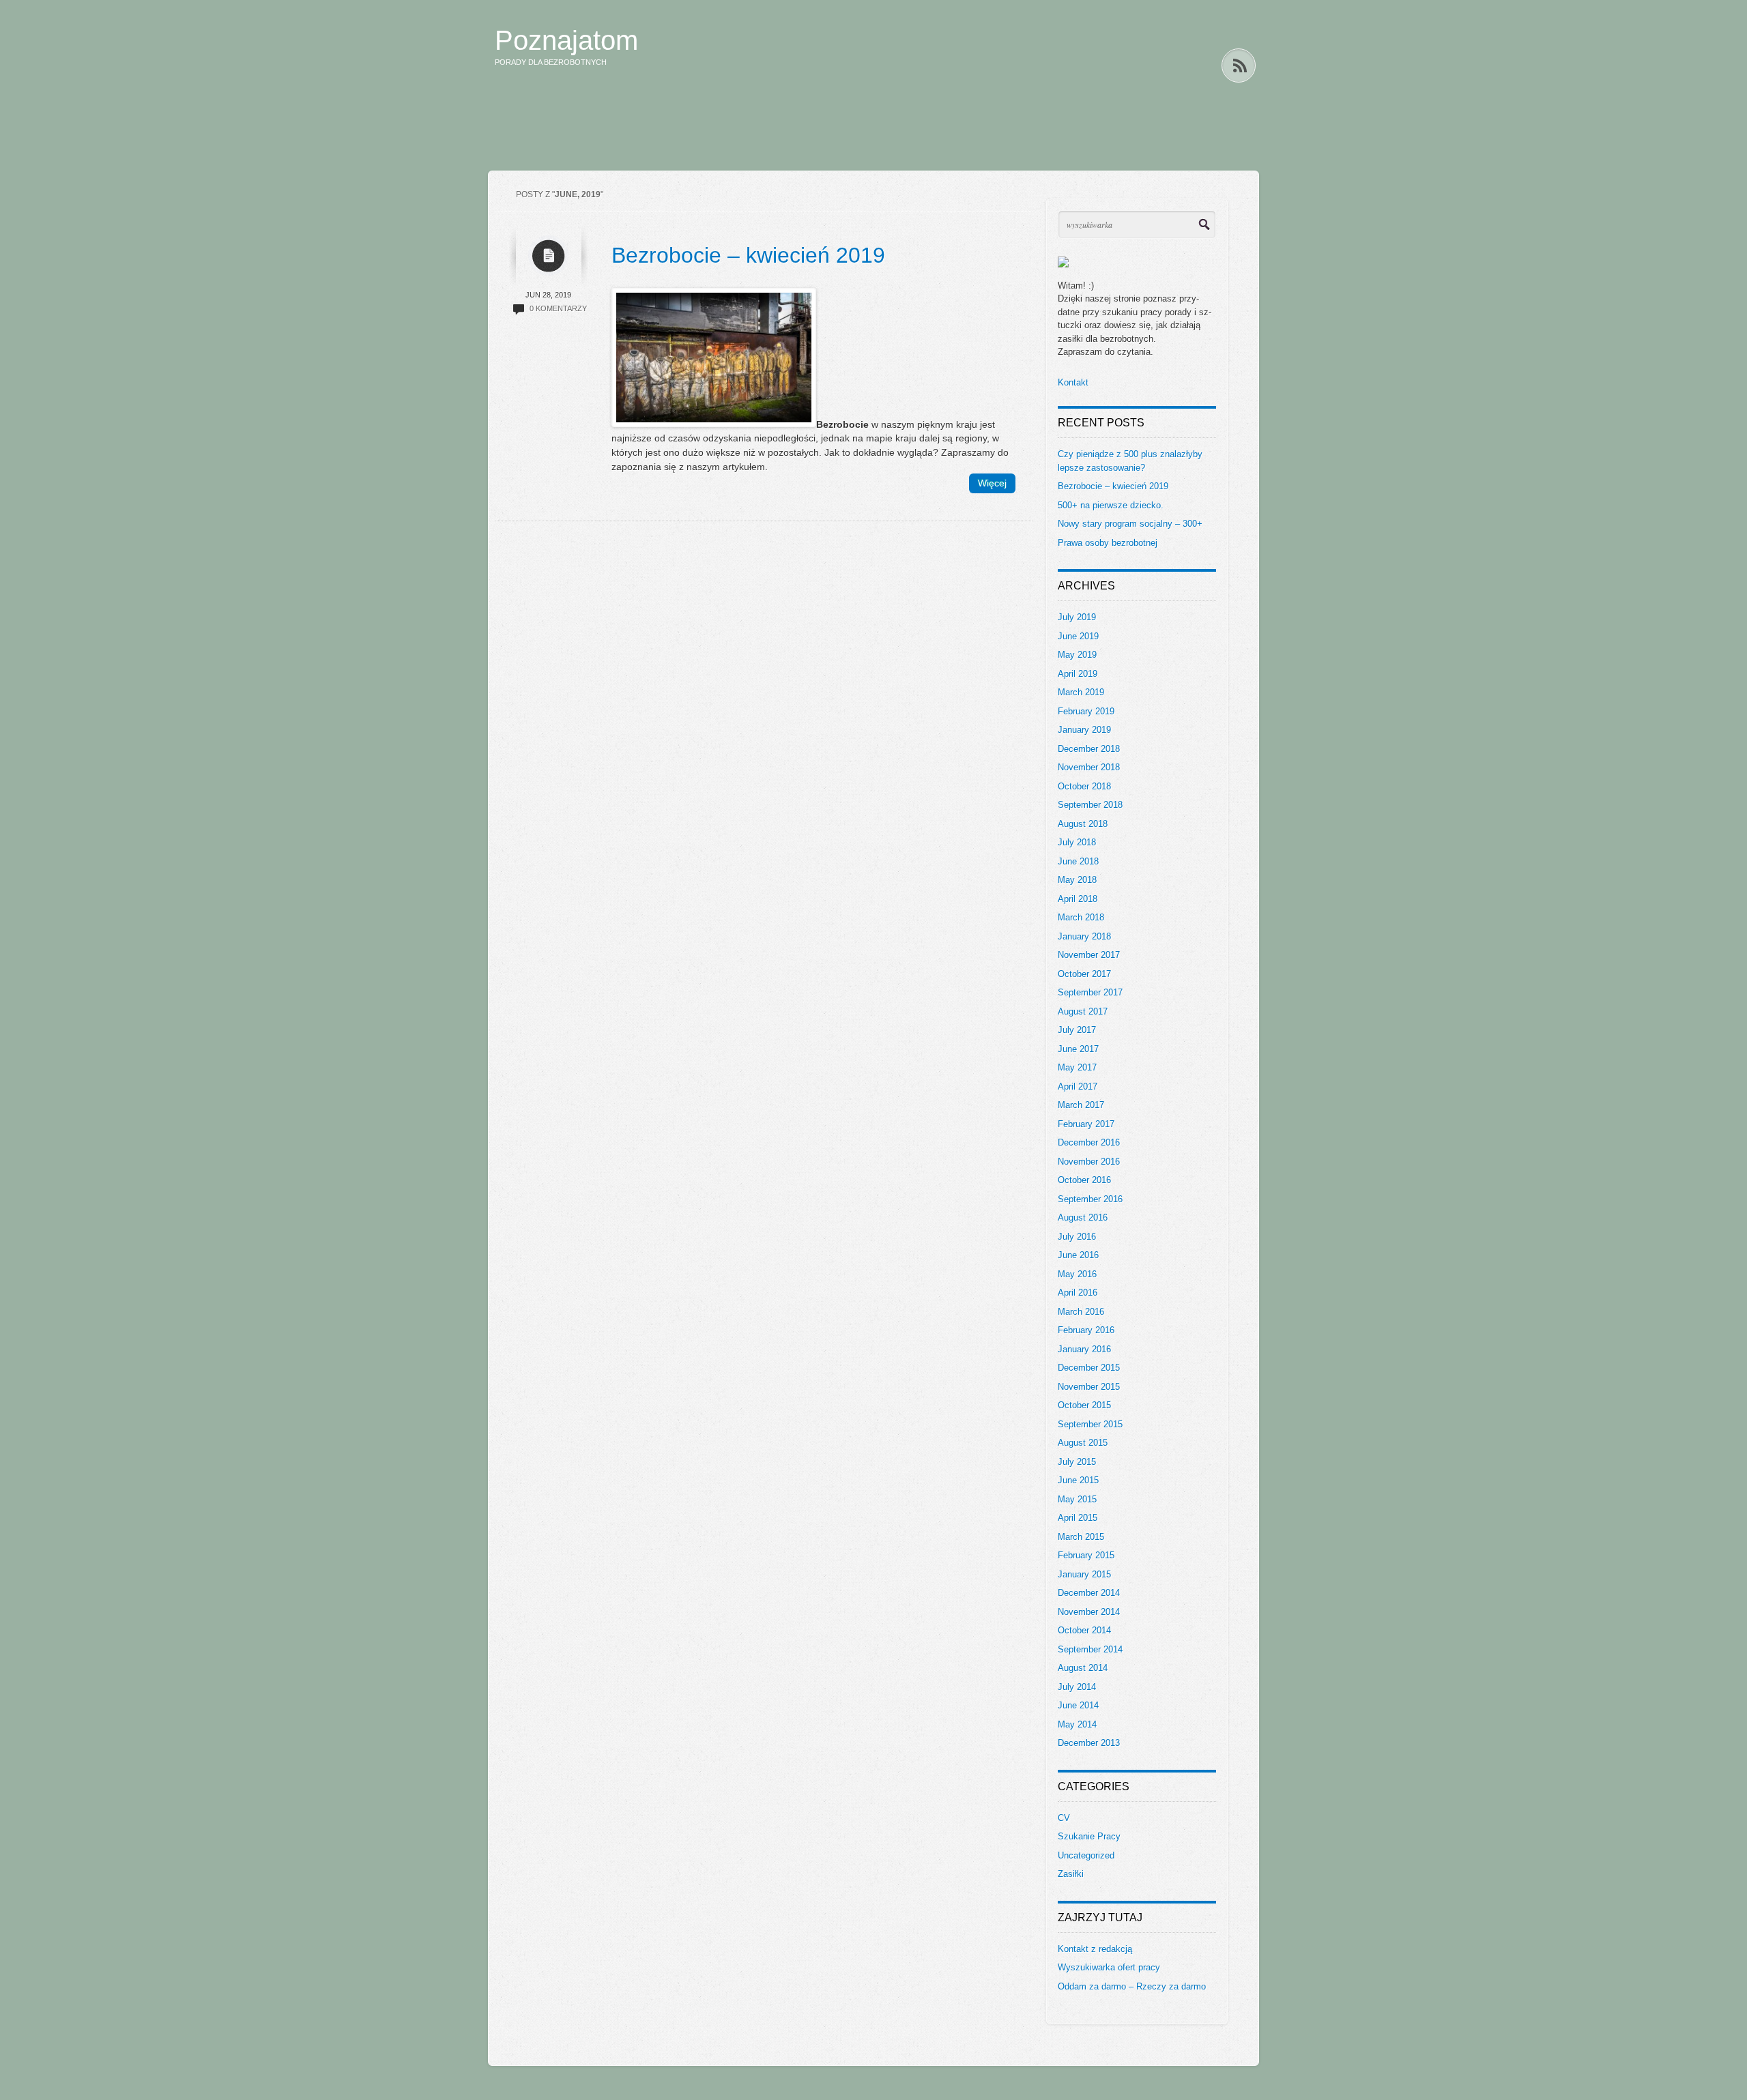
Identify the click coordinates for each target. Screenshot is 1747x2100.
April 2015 (1078, 1518)
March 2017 (1081, 1105)
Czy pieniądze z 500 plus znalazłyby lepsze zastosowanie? (1130, 461)
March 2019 (1081, 692)
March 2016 (1081, 1312)
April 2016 (1078, 1293)
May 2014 (1077, 1724)
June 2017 (1078, 1049)
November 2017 (1089, 955)
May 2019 (1077, 655)
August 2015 (1083, 1443)
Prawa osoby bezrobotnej (1108, 543)
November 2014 (1089, 1612)
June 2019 (1078, 636)
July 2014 (1077, 1687)
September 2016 (1090, 1199)
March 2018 (1081, 917)
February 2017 (1086, 1124)
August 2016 (1083, 1217)
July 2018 (1077, 842)
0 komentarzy (558, 308)
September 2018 (1090, 805)
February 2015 (1086, 1555)
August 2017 (1083, 1011)
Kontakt (1073, 382)
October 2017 (1084, 974)
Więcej (992, 483)
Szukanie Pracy (1089, 1836)
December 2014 (1089, 1593)
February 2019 (1086, 711)
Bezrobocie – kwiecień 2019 (748, 255)
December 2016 (1089, 1142)
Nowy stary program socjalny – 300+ (1130, 524)
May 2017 (1077, 1067)
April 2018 (1078, 899)
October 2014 (1084, 1630)
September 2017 (1090, 992)
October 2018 (1084, 786)
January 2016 (1084, 1349)
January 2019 (1084, 730)
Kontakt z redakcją (1095, 1949)
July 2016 (1077, 1237)
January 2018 (1084, 936)
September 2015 (1090, 1424)
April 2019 (1078, 674)
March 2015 (1081, 1537)
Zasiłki (1071, 1874)
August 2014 (1083, 1668)
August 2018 (1083, 824)
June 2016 (1078, 1255)
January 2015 (1084, 1574)
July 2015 (1077, 1462)
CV (1064, 1818)
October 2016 (1084, 1180)
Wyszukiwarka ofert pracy (1109, 1967)
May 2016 (1077, 1274)
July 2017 (1077, 1030)
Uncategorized (1086, 1855)
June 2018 (1078, 861)
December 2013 (1089, 1743)
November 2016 (1089, 1162)
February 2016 (1086, 1330)
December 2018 (1089, 749)
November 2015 (1089, 1387)
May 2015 (1077, 1499)
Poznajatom (566, 40)
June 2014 (1078, 1705)
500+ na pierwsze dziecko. (1111, 505)
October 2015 (1084, 1405)
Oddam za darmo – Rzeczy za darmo (1132, 1986)
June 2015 (1078, 1480)
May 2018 (1077, 880)
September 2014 (1090, 1649)
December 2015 (1089, 1368)
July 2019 (1077, 617)
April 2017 (1078, 1087)
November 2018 (1089, 767)
